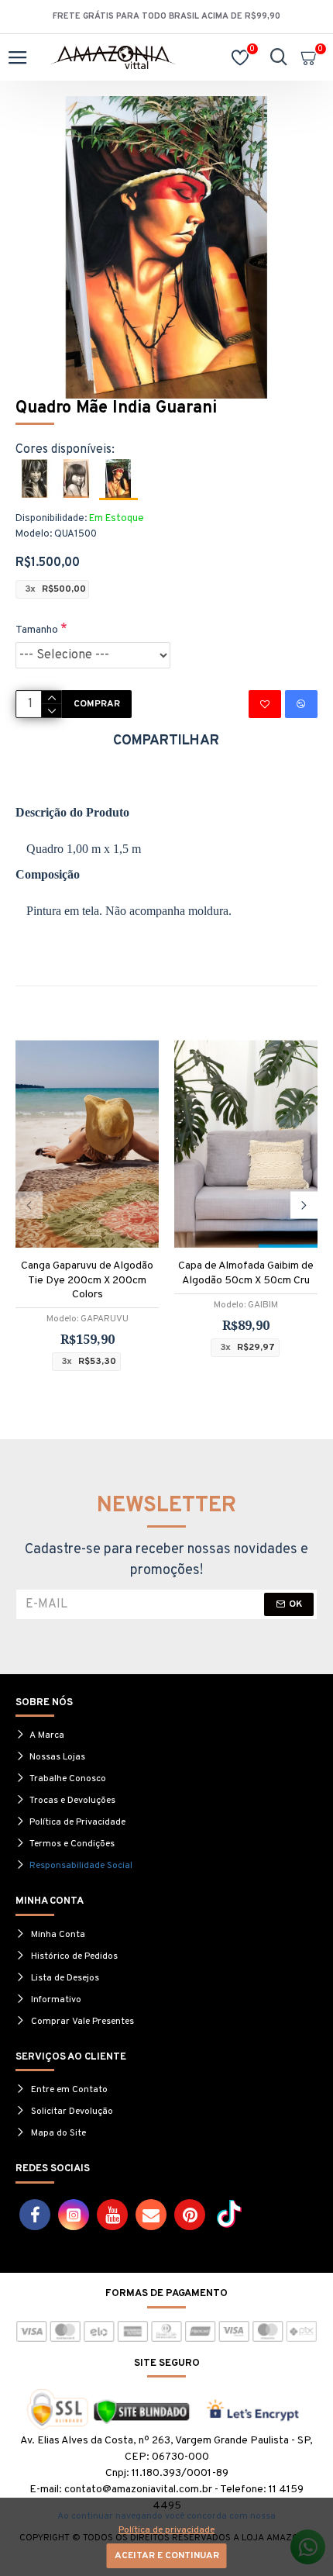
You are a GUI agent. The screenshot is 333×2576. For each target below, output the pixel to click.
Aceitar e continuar (167, 2556)
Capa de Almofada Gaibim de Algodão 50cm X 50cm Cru (246, 1273)
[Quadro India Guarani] (35, 478)
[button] (29, 1205)
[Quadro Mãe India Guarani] (118, 480)
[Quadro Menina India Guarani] (77, 478)
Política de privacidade (166, 2530)
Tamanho (37, 630)
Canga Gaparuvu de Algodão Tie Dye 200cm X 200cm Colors (87, 1280)
